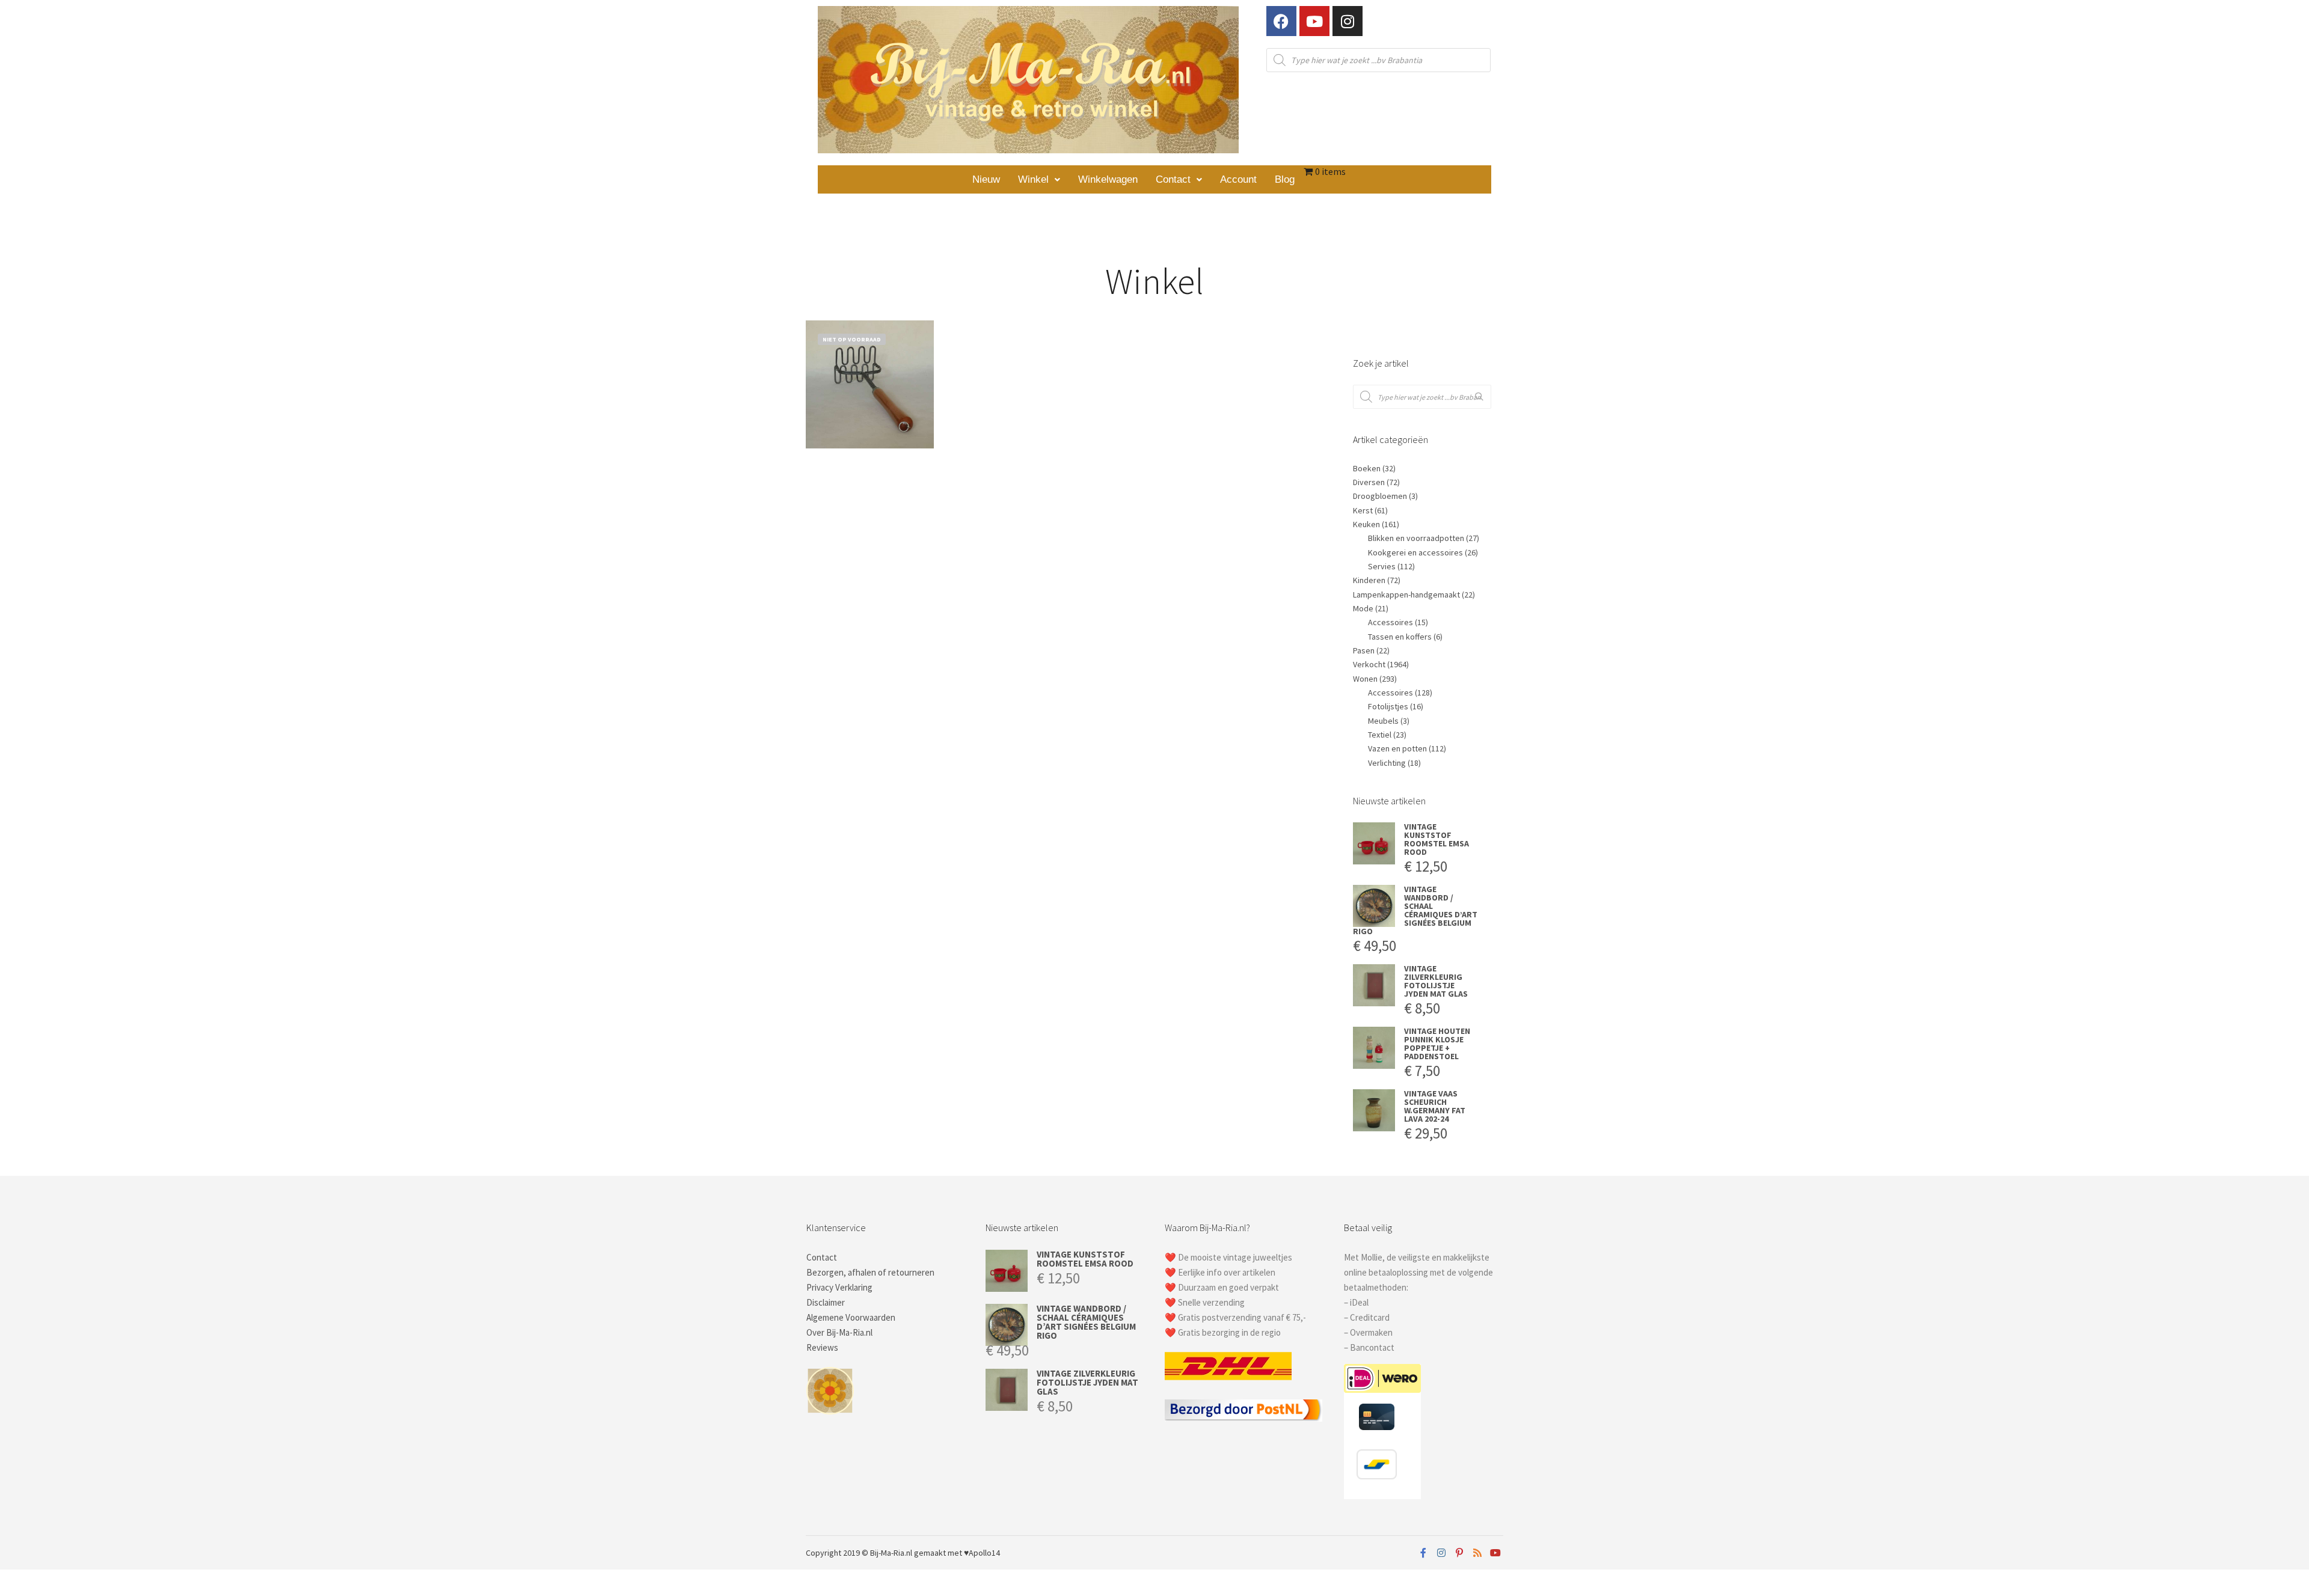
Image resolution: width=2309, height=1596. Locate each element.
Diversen (1369, 482)
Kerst (1363, 510)
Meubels (1383, 721)
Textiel (1380, 735)
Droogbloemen (1380, 496)
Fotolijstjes (1388, 706)
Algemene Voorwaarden (851, 1317)
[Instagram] (1348, 21)
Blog (1285, 179)
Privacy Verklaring (839, 1287)
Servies (1382, 566)
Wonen (1365, 679)
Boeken (1367, 468)
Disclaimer (826, 1302)
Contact (1173, 179)
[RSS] (1477, 1553)
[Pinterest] (1459, 1553)
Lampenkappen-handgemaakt (1406, 595)
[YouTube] (1495, 1553)
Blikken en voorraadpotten (1416, 538)
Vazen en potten (1397, 748)
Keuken (1366, 524)
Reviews (822, 1347)
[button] (1039, 179)
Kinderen (1369, 580)
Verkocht (1369, 664)
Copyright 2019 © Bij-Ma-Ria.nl (859, 1553)
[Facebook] (1281, 21)
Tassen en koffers (1400, 637)
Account (1238, 179)
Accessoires (1391, 622)
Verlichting (1387, 763)
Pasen (1364, 650)
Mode (1363, 608)
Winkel (1033, 179)
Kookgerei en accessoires (1415, 552)
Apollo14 (984, 1553)
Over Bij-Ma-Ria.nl (839, 1332)
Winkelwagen (1108, 179)
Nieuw (986, 179)
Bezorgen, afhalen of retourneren (870, 1272)
